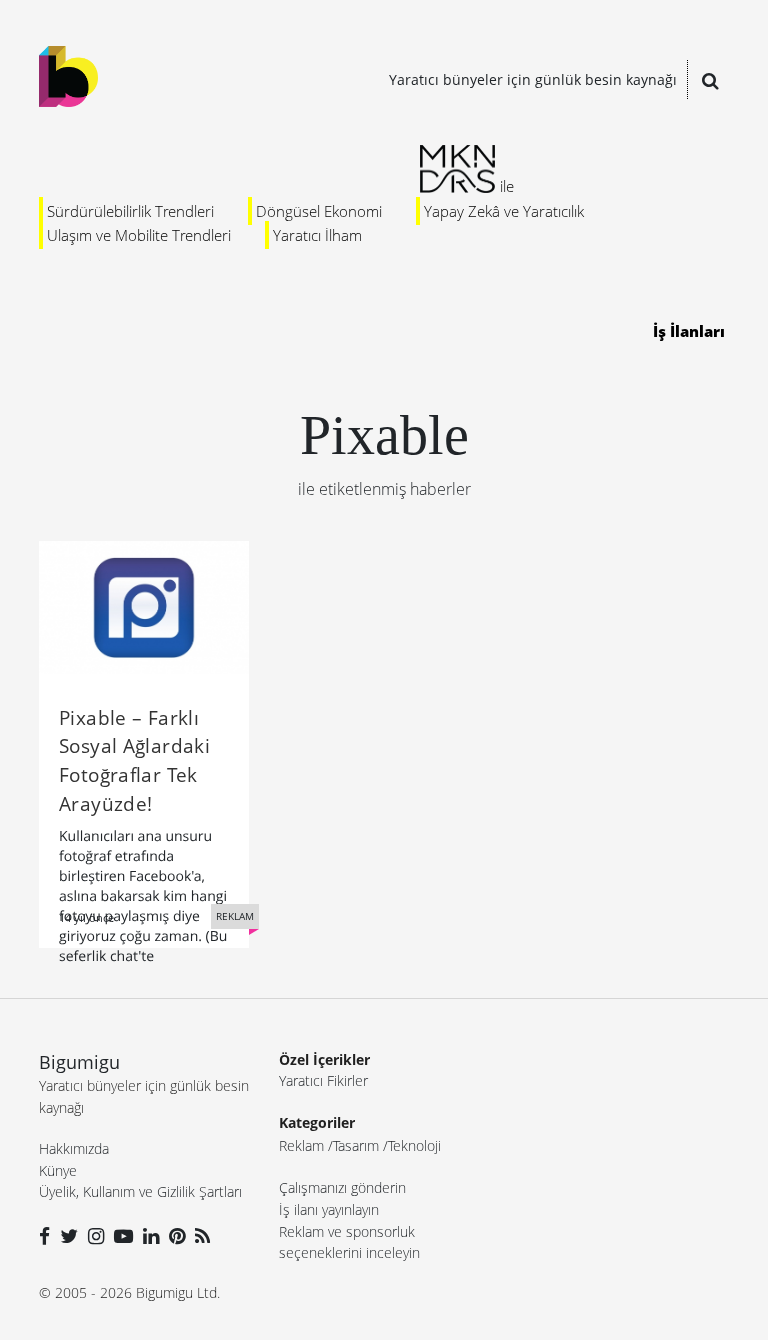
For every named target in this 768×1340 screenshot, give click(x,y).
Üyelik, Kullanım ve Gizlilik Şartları (140, 1191)
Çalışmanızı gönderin (342, 1187)
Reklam (301, 1145)
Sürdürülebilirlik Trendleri (130, 211)
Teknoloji (414, 1145)
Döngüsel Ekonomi (319, 211)
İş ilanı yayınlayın (329, 1209)
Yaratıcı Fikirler (323, 1080)
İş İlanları (689, 331)
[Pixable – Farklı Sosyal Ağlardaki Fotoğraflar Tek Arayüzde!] (144, 606)
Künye (58, 1170)
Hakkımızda (74, 1148)
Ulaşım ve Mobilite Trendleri (139, 235)
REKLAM (235, 916)
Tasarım (356, 1145)
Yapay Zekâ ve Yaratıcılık (504, 211)
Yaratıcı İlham (317, 235)
